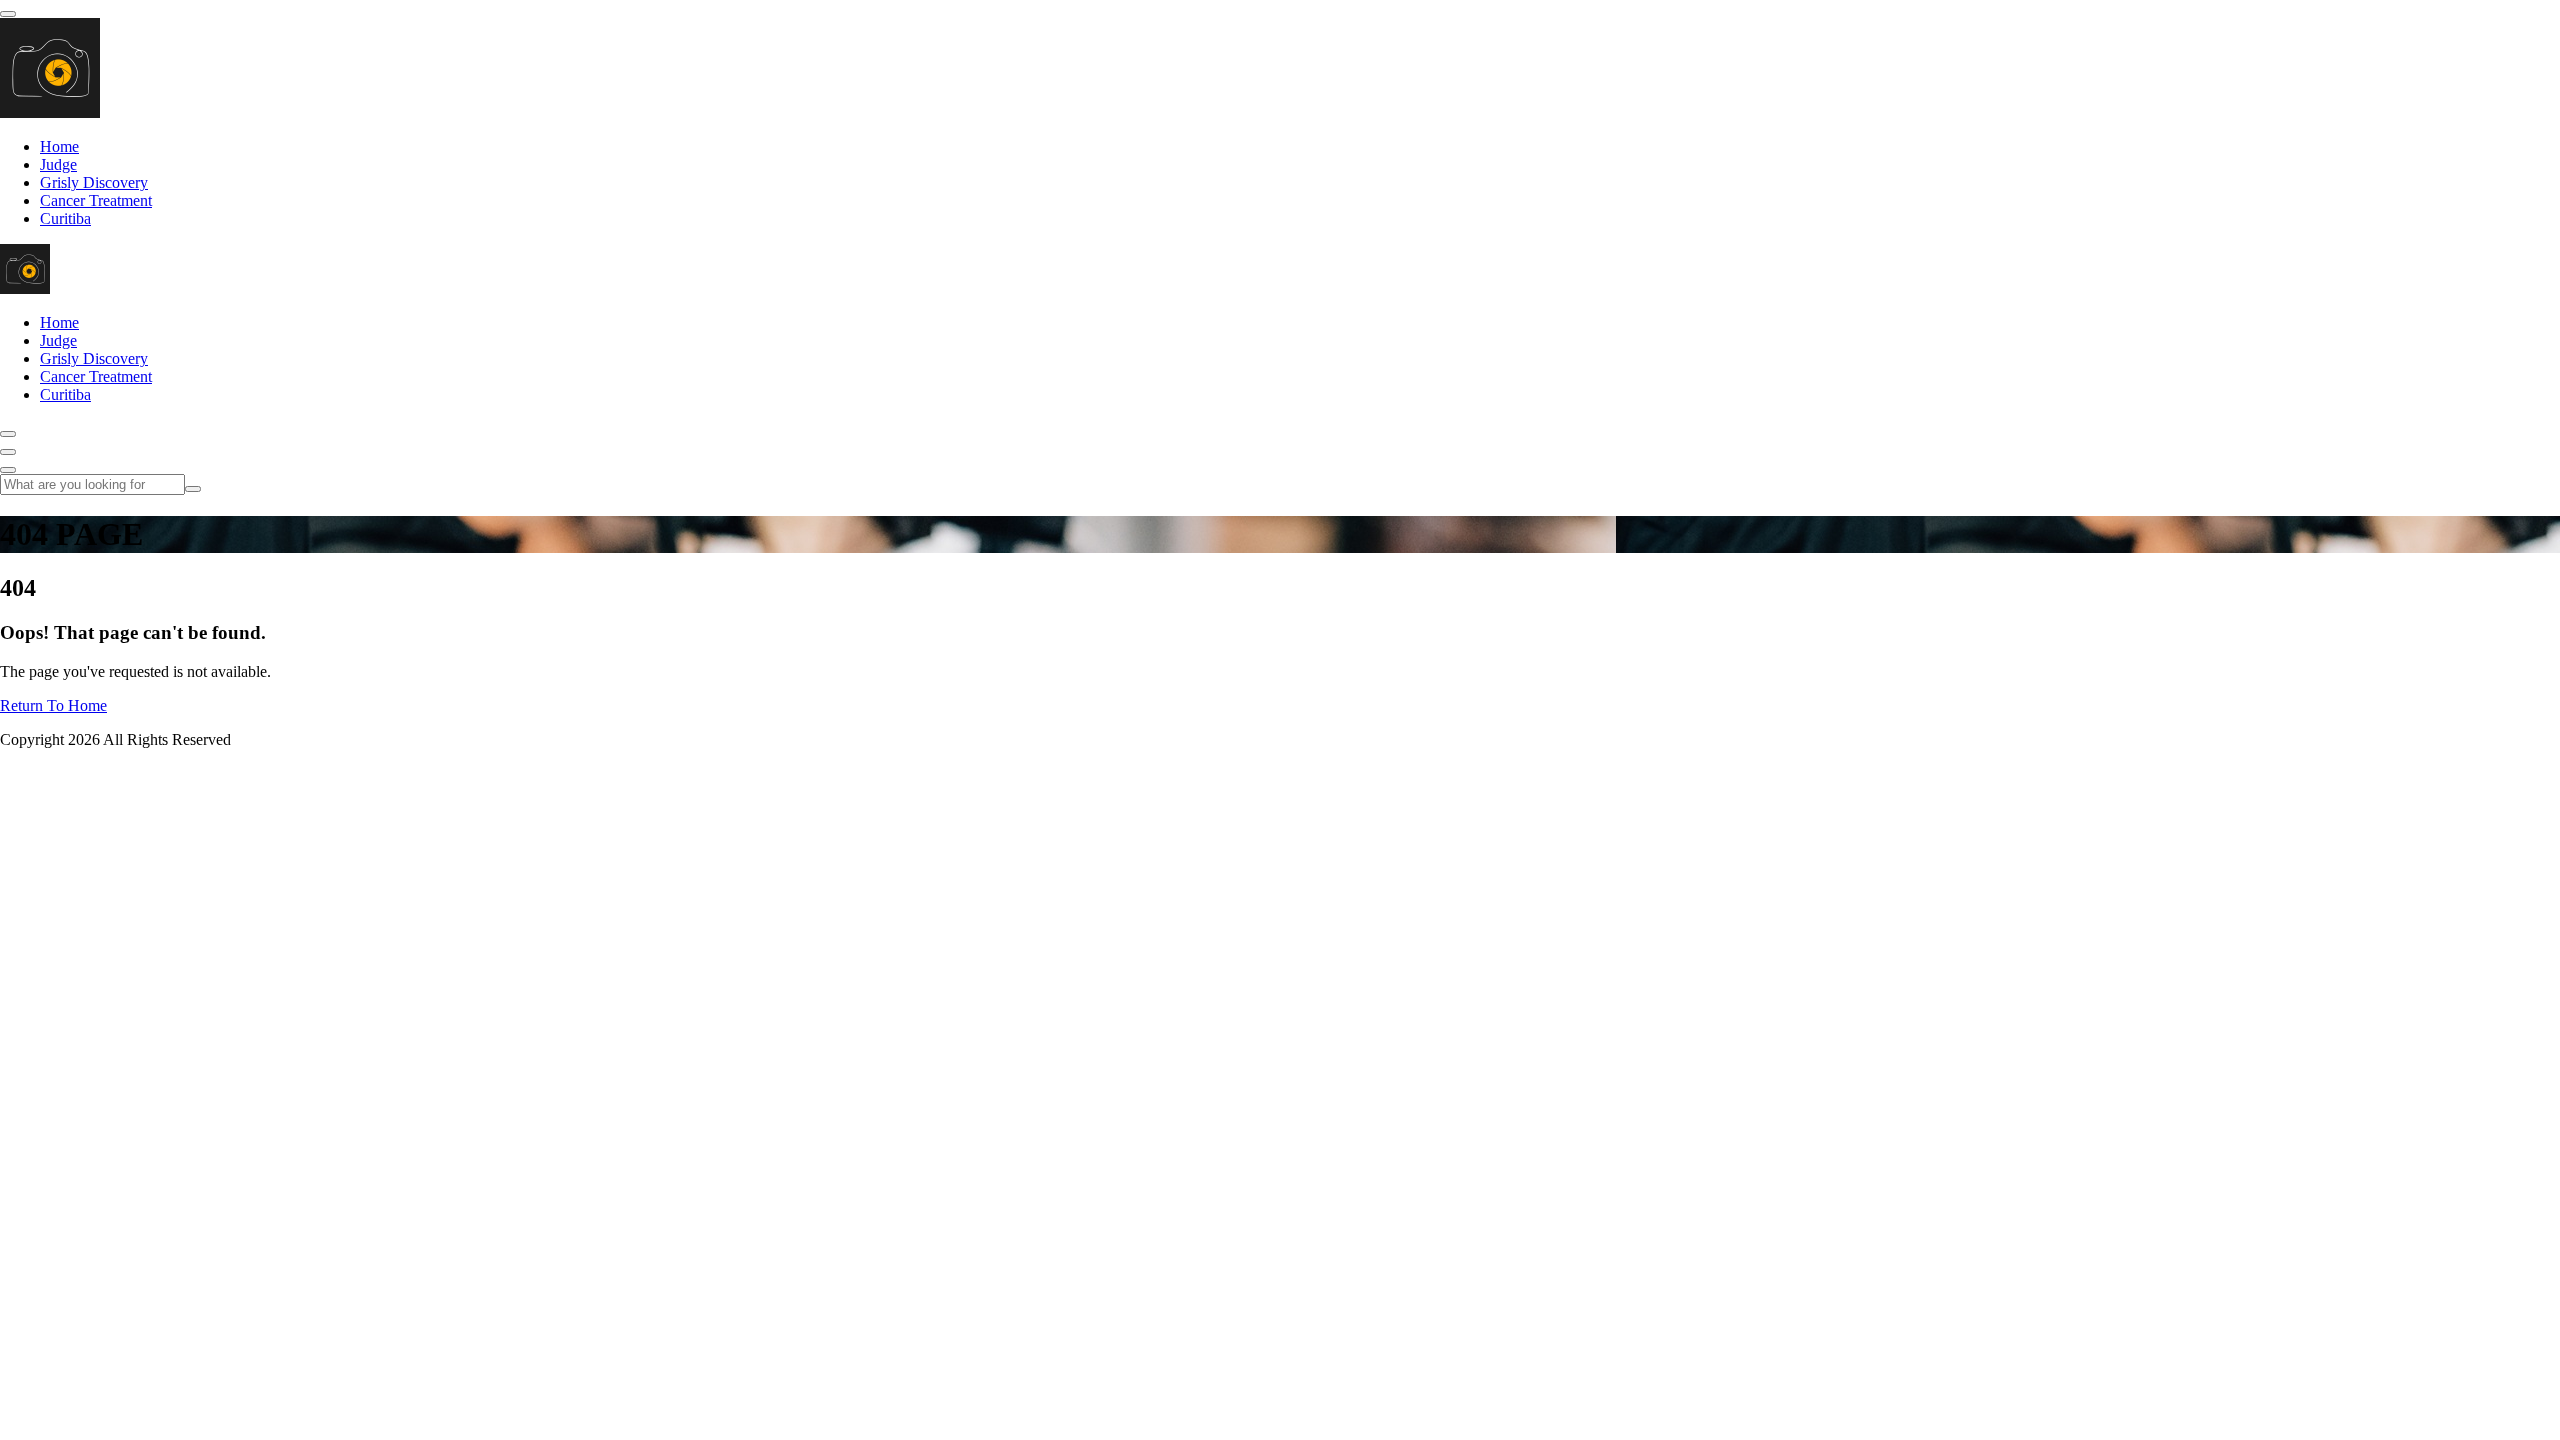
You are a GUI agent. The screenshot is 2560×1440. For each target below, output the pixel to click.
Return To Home (53, 705)
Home (59, 146)
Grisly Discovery (94, 182)
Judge (58, 164)
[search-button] (193, 489)
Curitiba (65, 218)
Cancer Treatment (96, 200)
